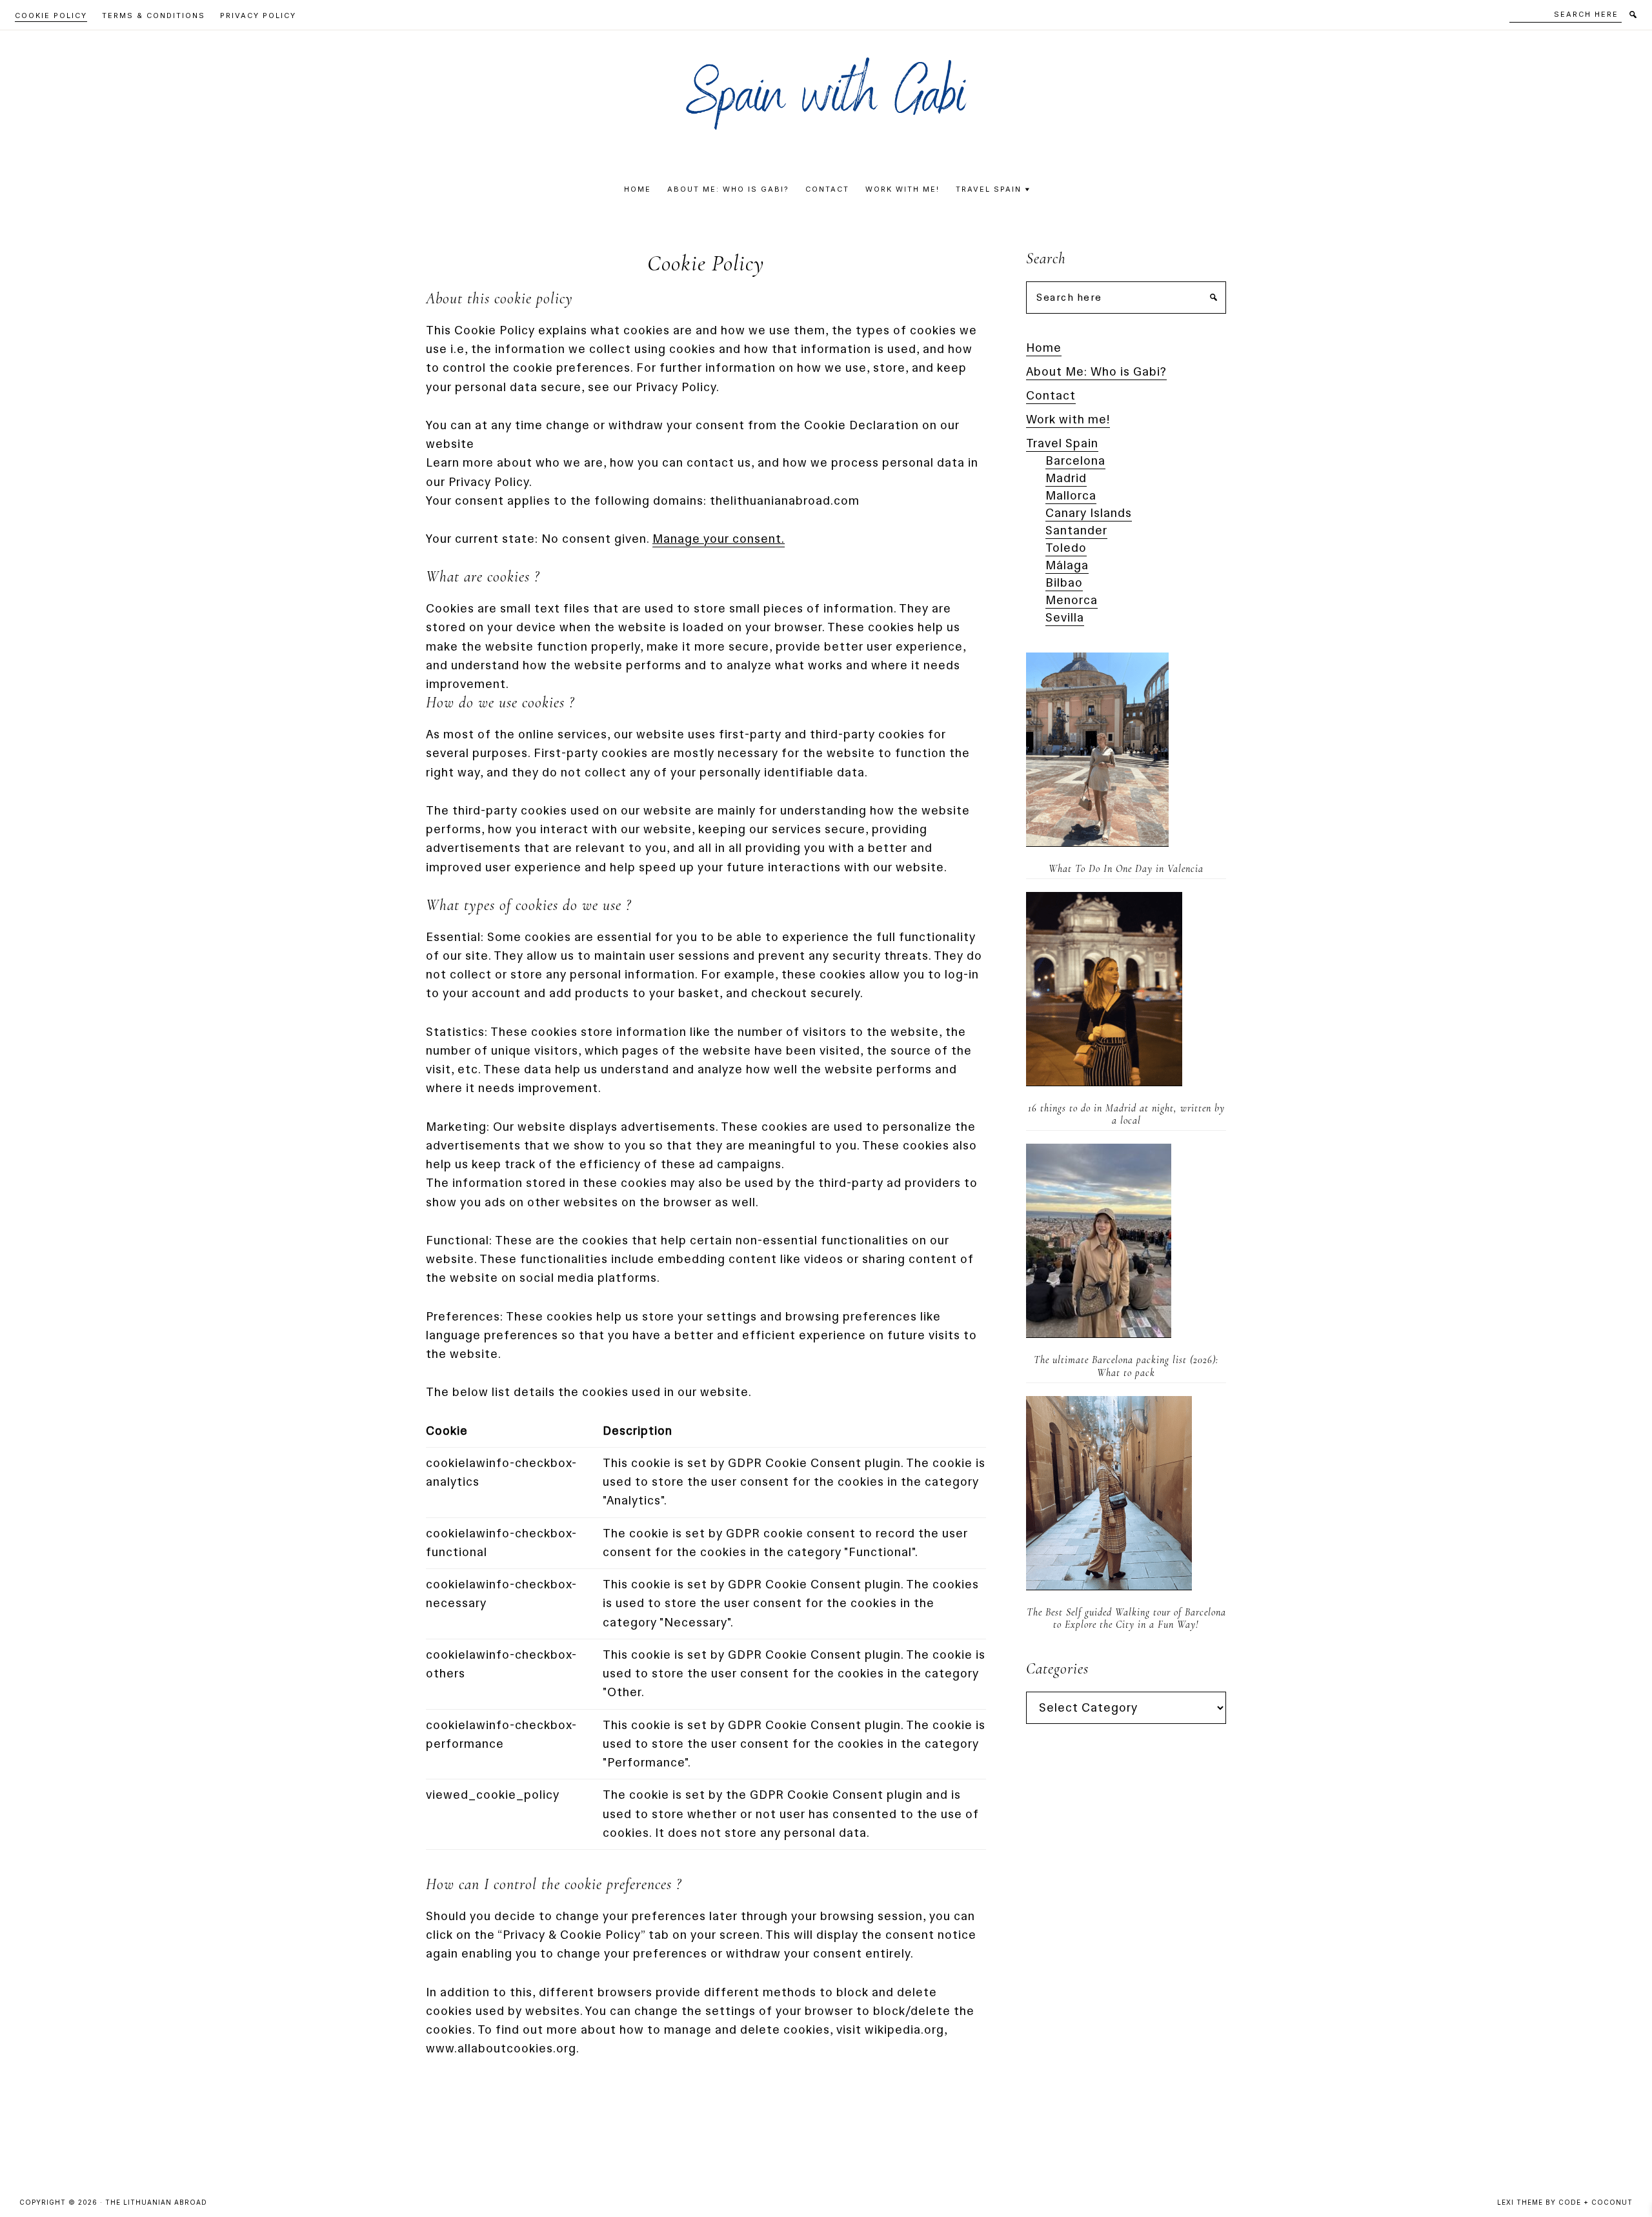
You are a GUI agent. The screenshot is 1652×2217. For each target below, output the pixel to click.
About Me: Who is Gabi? (1096, 372)
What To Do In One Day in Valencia (1126, 869)
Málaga (1067, 565)
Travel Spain (1062, 443)
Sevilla (1065, 618)
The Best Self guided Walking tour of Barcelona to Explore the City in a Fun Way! (1126, 1618)
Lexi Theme (1520, 2202)
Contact (1051, 396)
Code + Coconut (1596, 2202)
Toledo (1066, 548)
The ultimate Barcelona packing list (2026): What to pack (1126, 1366)
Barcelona (1075, 461)
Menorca (1072, 600)
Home (1044, 348)
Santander (1076, 531)
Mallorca (1071, 496)
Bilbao (1064, 583)
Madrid (1066, 478)
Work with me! (1068, 420)
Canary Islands (1089, 513)
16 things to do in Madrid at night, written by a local (1126, 1114)
